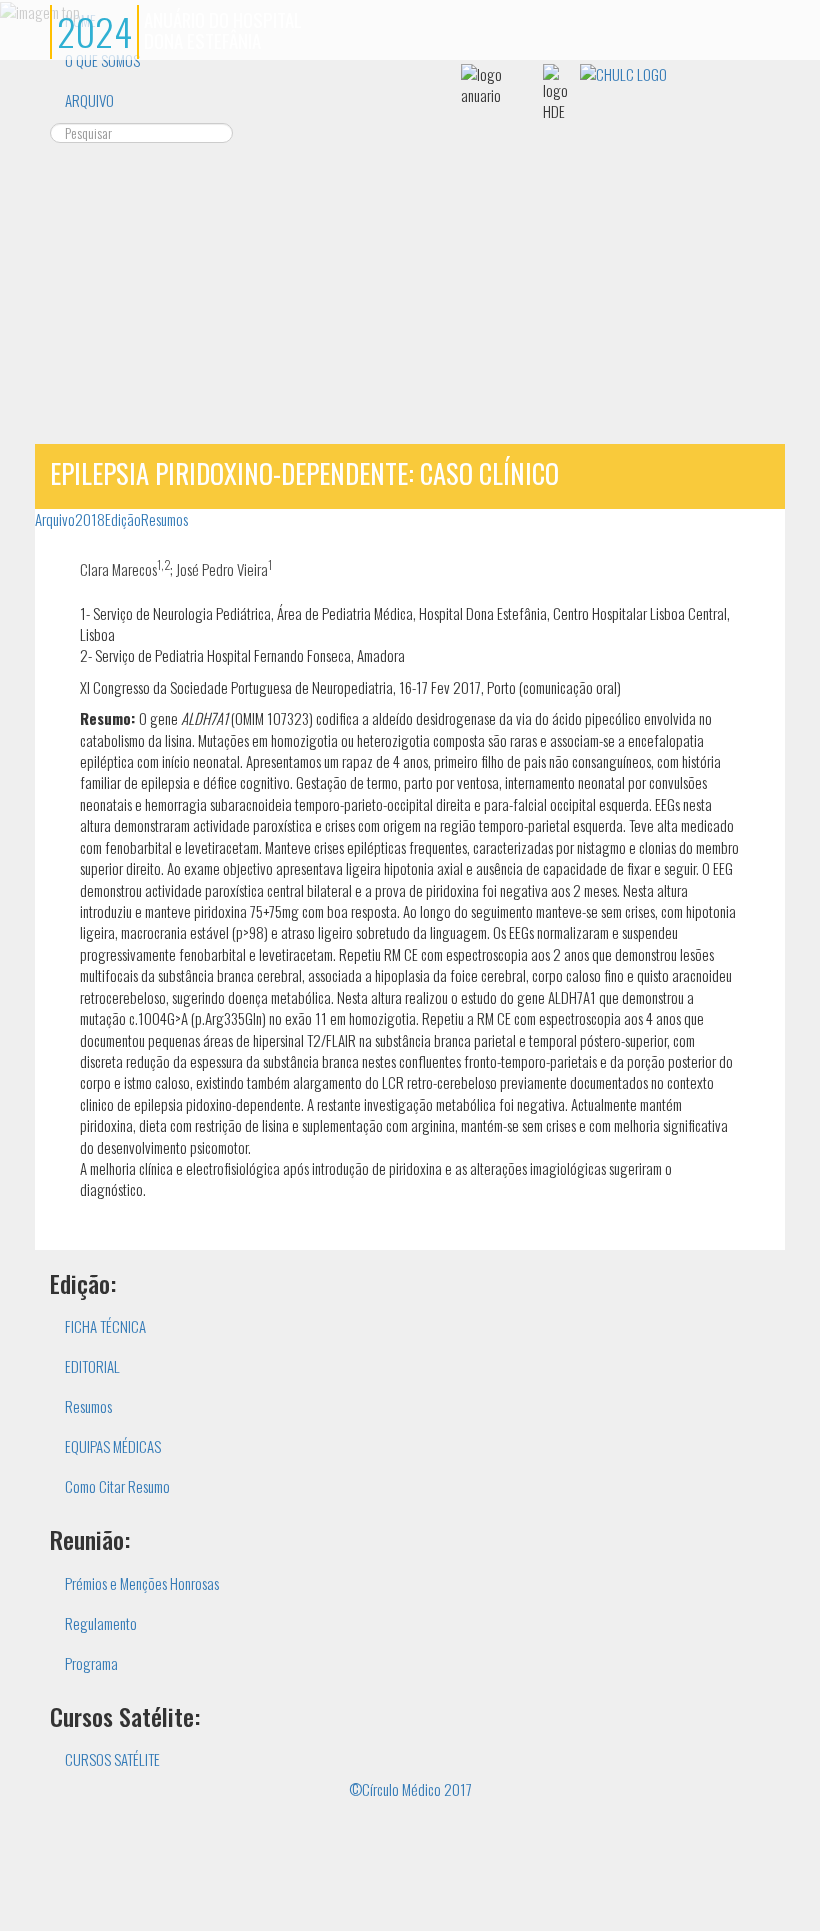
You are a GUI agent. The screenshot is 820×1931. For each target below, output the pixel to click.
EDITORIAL (92, 1366)
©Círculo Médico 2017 (410, 1789)
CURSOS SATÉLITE (112, 1759)
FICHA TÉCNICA (105, 1326)
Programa (91, 1663)
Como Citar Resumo (117, 1486)
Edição (123, 519)
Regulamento (101, 1623)
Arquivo (55, 519)
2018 (90, 519)
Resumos (164, 519)
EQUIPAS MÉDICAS (113, 1446)
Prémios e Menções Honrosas (142, 1583)
